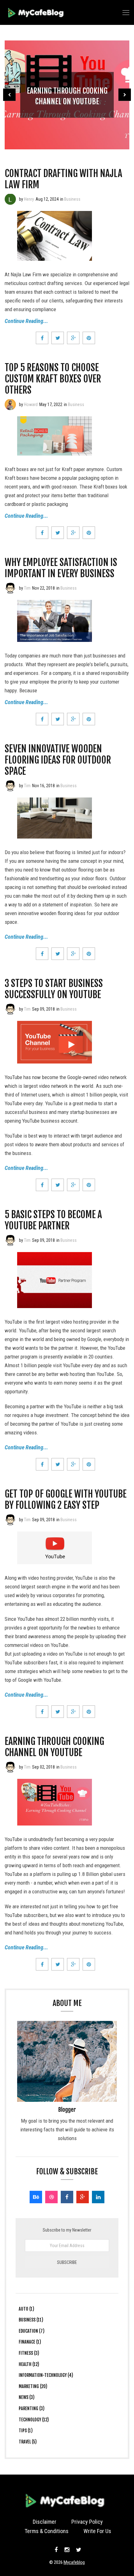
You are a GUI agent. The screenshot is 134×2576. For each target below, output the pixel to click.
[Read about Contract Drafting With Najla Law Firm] (10, 199)
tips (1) (26, 2431)
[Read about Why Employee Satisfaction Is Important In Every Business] (10, 588)
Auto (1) (26, 2309)
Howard (31, 404)
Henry (29, 199)
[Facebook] (67, 2197)
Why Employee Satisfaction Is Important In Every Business (61, 568)
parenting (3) (32, 2408)
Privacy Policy (87, 2522)
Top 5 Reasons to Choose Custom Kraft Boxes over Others (53, 379)
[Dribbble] (51, 2197)
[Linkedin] (98, 2197)
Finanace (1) (30, 2342)
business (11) (31, 2320)
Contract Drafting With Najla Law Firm (63, 179)
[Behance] (36, 2197)
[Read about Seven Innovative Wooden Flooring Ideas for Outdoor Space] (10, 786)
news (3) (27, 2397)
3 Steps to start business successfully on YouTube (54, 989)
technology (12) (34, 2420)
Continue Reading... (26, 321)
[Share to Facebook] (42, 338)
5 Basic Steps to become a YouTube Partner (53, 1220)
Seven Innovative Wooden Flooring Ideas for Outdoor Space (58, 760)
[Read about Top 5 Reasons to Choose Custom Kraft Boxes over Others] (10, 404)
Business (72, 199)
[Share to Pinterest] (89, 338)
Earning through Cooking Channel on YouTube (54, 1747)
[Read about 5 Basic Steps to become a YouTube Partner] (10, 1240)
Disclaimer (45, 2522)
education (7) (32, 2331)
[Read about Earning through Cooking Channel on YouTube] (10, 1767)
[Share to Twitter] (58, 338)
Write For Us (97, 2531)
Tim (27, 588)
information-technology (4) (46, 2375)
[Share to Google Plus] (73, 338)
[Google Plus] (83, 2197)
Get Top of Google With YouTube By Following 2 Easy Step (66, 1500)
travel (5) (28, 2442)
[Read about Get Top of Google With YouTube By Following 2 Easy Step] (10, 1520)
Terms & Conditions (47, 2531)
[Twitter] (78, 2550)
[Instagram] (67, 2550)
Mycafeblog (74, 2562)
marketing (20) (33, 2386)
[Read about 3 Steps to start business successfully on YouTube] (10, 1009)
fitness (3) (29, 2353)
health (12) (29, 2364)
